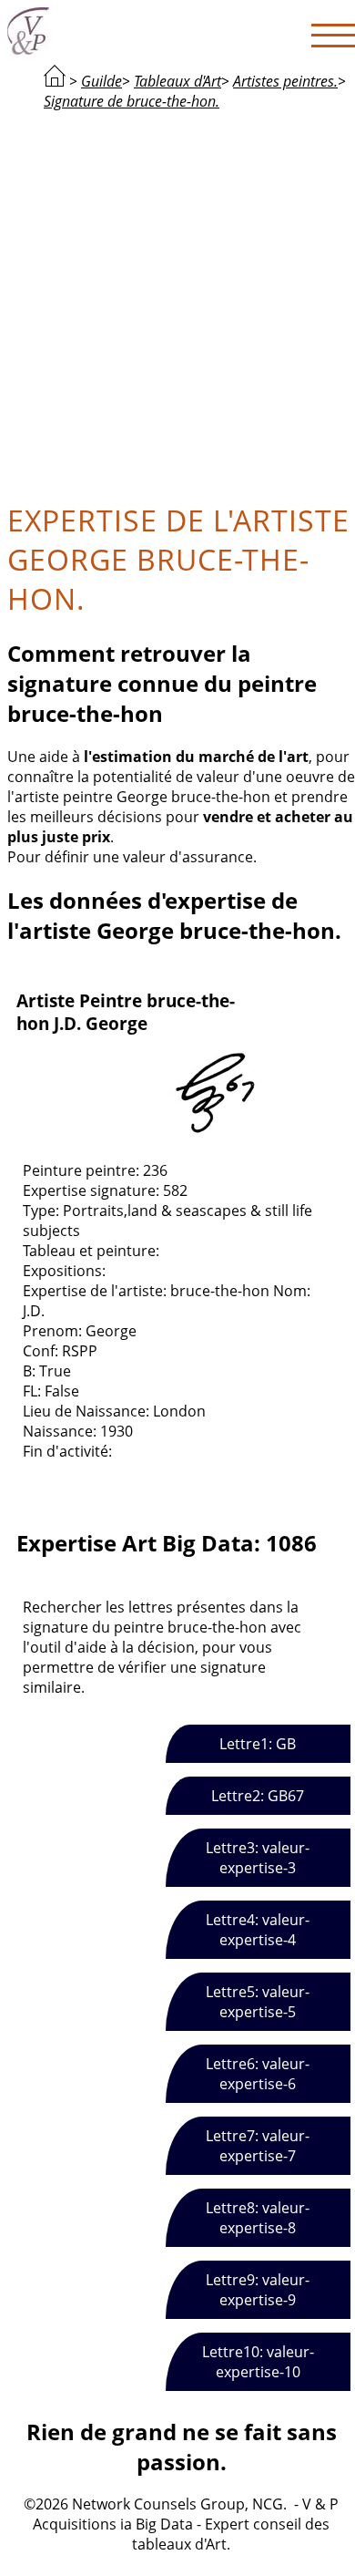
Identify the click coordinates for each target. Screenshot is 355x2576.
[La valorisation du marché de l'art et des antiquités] (55, 81)
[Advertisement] (177, 304)
